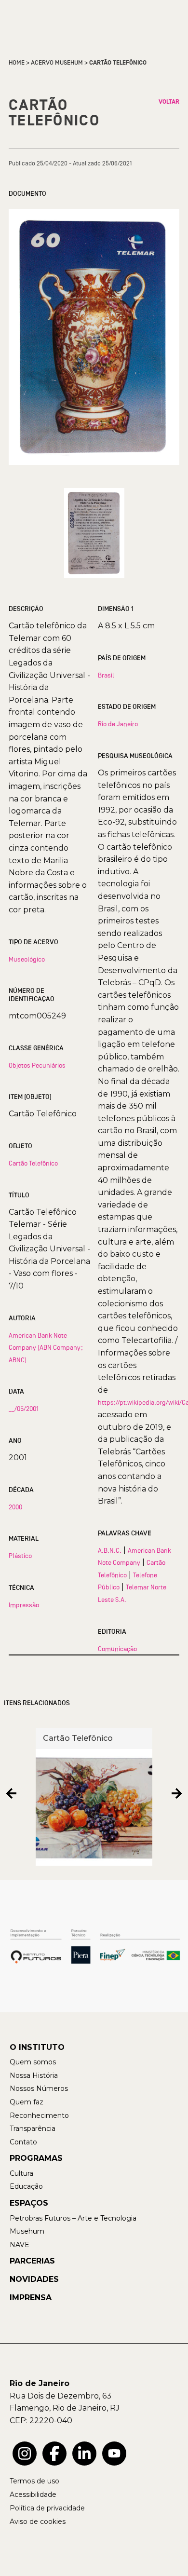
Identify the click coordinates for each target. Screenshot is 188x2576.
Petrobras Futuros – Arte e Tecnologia (73, 2218)
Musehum (27, 2231)
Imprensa (31, 2298)
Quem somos (33, 2062)
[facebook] (54, 2454)
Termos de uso (34, 2481)
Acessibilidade (33, 2495)
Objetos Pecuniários (37, 1065)
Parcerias (32, 2261)
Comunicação (117, 1649)
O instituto (37, 2047)
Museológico (27, 959)
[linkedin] (84, 2454)
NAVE (20, 2245)
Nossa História (34, 2075)
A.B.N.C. (110, 1550)
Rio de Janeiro (118, 724)
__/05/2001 (24, 1409)
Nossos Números (39, 2088)
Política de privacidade (47, 2508)
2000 (15, 1507)
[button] (11, 1793)
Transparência (33, 2129)
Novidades (34, 2279)
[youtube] (114, 2454)
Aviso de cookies (38, 2522)
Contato (23, 2142)
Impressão (24, 1605)
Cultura (21, 2173)
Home (17, 63)
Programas (36, 2158)
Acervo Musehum (57, 63)
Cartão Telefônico (33, 1163)
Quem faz (27, 2102)
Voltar (169, 102)
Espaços (29, 2203)
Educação (26, 2186)
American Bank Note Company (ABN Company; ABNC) (46, 1348)
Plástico (20, 1556)
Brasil (106, 675)
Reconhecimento (39, 2115)
